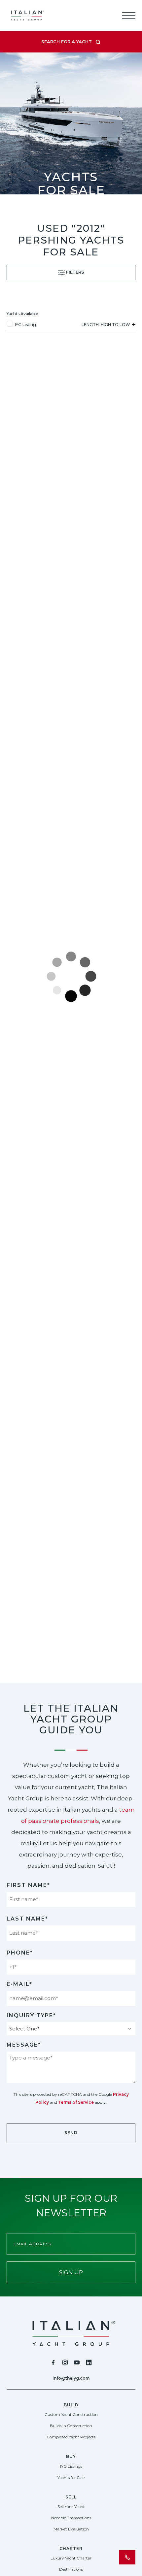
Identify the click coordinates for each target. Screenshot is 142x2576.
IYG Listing (25, 325)
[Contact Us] (127, 2557)
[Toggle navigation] (129, 16)
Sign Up (71, 2272)
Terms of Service (76, 2102)
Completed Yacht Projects (71, 2437)
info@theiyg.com (71, 2378)
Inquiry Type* (31, 2015)
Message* (24, 2045)
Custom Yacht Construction (71, 2414)
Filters (74, 272)
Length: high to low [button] (106, 325)
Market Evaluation (71, 2529)
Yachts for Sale (71, 2477)
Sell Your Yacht (71, 2507)
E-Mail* (19, 1984)
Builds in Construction (71, 2426)
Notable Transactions (71, 2518)
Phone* (20, 1953)
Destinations (71, 2569)
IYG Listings (71, 2466)
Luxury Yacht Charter (71, 2558)
